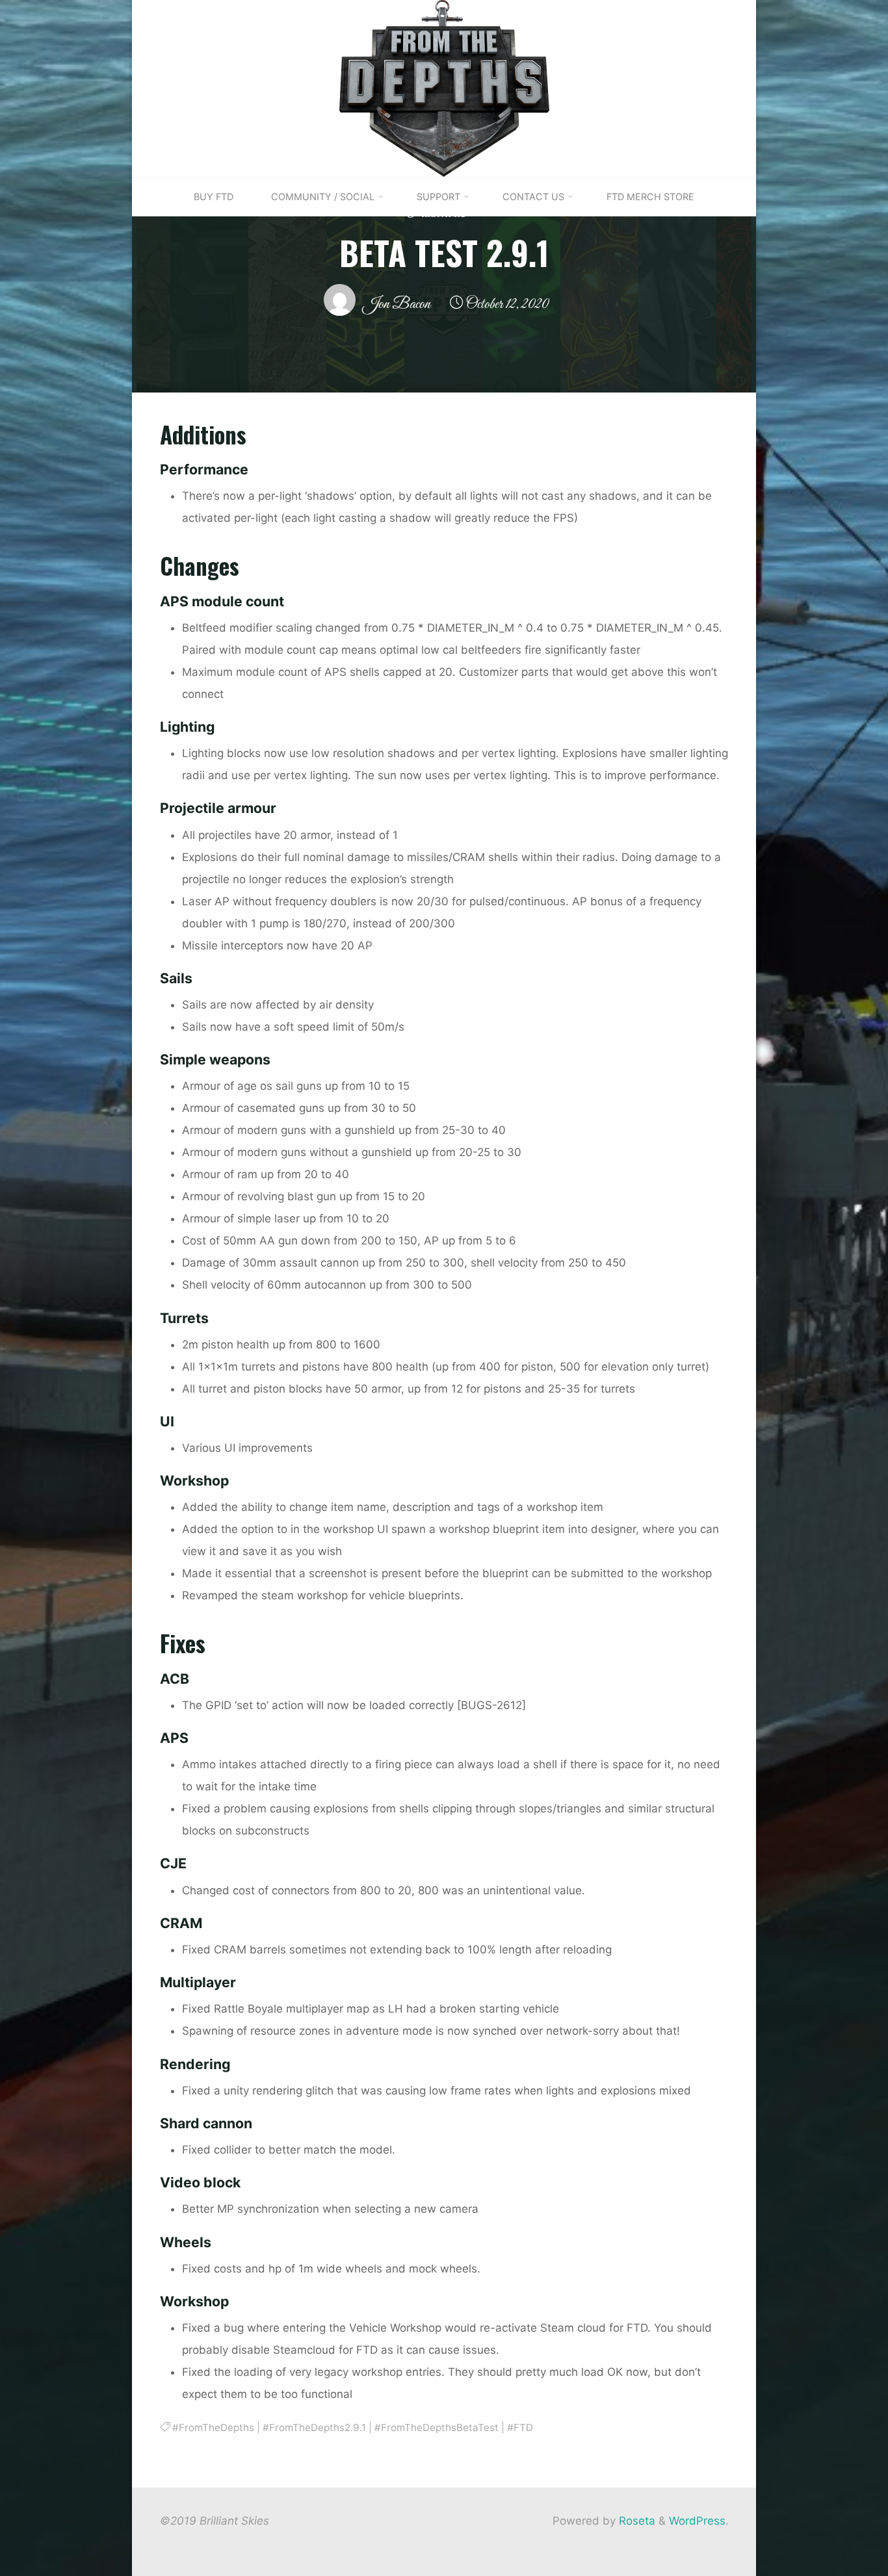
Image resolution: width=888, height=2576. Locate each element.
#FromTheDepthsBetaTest (437, 2428)
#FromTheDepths (213, 2428)
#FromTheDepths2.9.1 (314, 2428)
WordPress (697, 2521)
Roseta (635, 2521)
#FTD (520, 2428)
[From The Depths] (444, 88)
